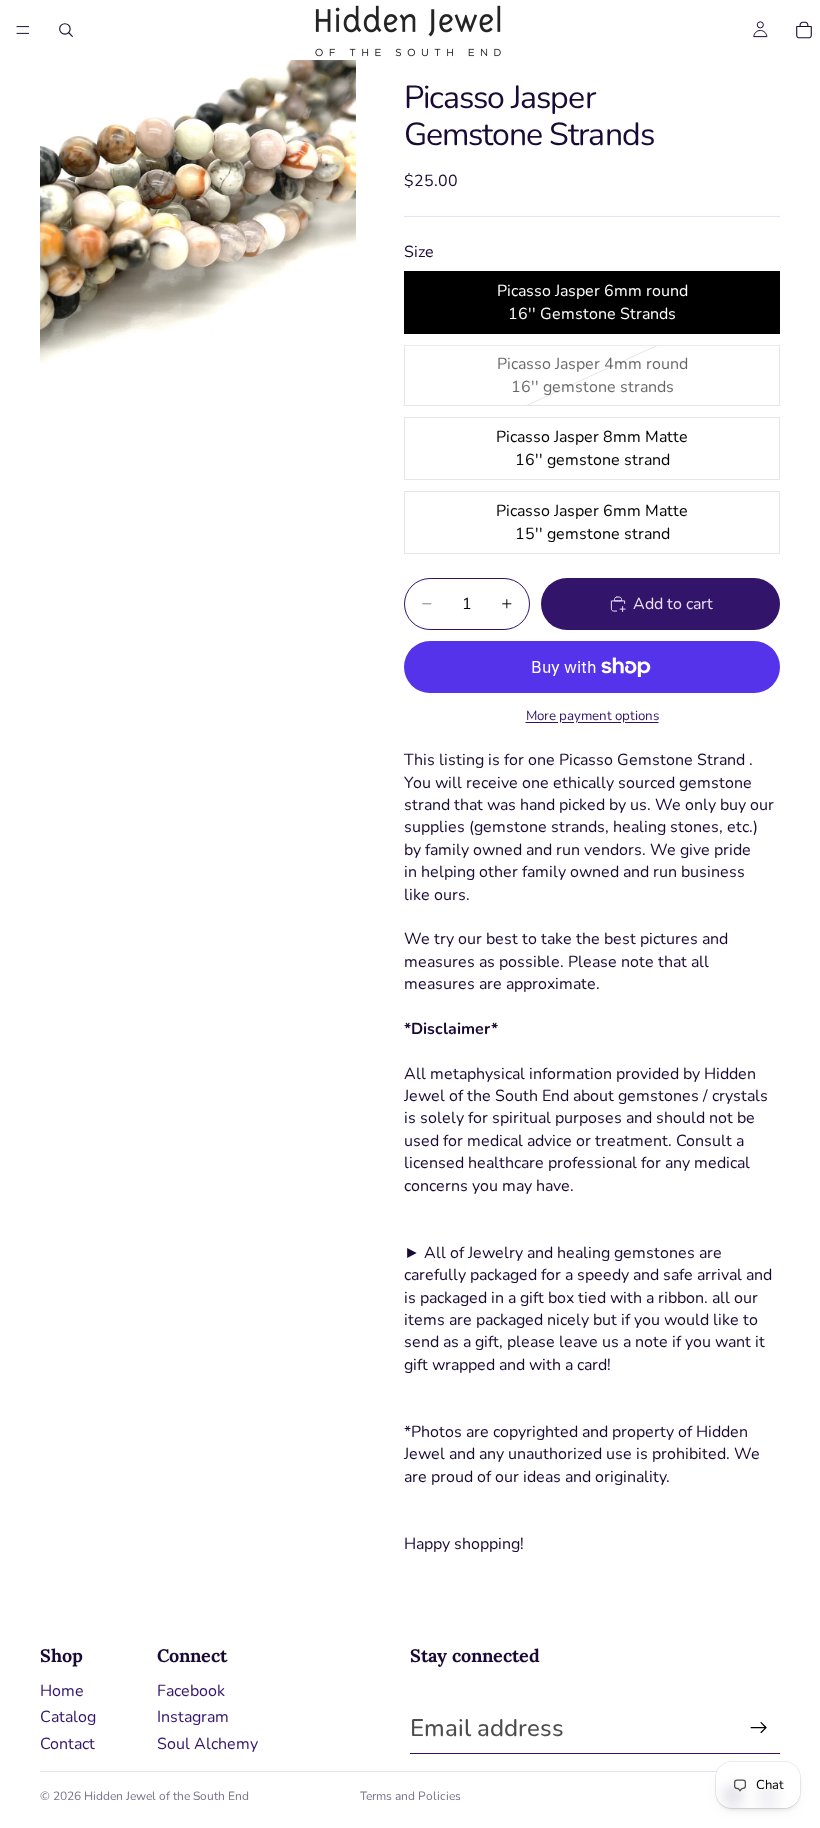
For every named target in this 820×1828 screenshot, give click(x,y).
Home (62, 1691)
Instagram (193, 1717)
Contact (67, 1744)
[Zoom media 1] (198, 218)
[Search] (66, 30)
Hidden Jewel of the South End (166, 1796)
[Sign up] (759, 1728)
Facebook (191, 1691)
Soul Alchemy (207, 1744)
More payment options (592, 716)
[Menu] (23, 30)
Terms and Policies (410, 1796)
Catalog (68, 1717)
